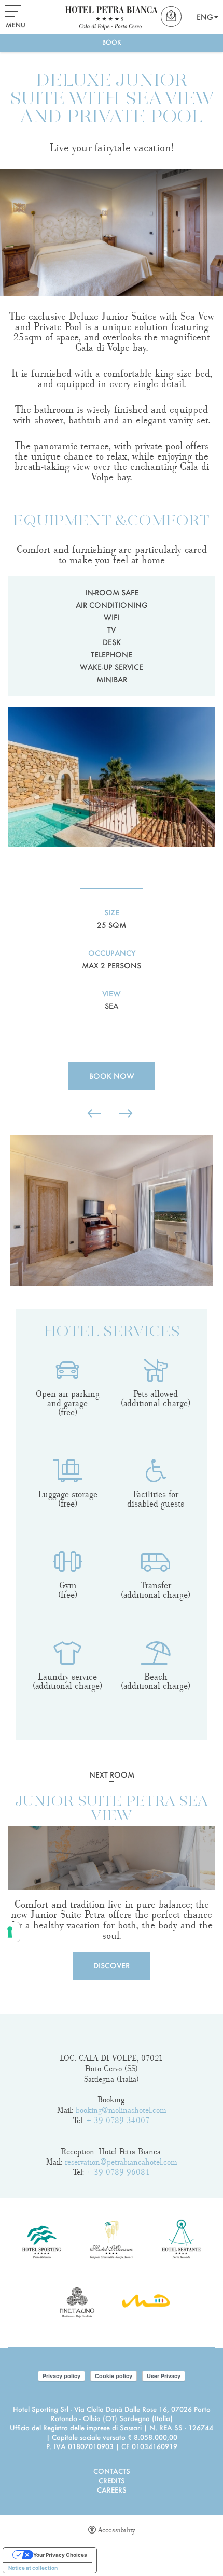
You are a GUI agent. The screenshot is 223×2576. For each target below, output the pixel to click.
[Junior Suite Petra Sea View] (112, 1858)
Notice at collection (33, 2568)
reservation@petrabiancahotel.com (121, 2162)
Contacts (112, 2471)
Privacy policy (61, 2376)
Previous (8, 1123)
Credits (112, 2480)
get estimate (172, 17)
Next (8, 1302)
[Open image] (112, 1211)
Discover (112, 1965)
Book (112, 42)
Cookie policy (114, 2376)
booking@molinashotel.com (121, 2110)
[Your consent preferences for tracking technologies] (10, 1932)
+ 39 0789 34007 (118, 2121)
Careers (112, 2490)
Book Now (112, 1076)
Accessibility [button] (117, 2530)
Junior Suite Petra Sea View (112, 1809)
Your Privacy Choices (60, 2555)
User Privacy (164, 2376)
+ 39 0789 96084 (118, 2172)
